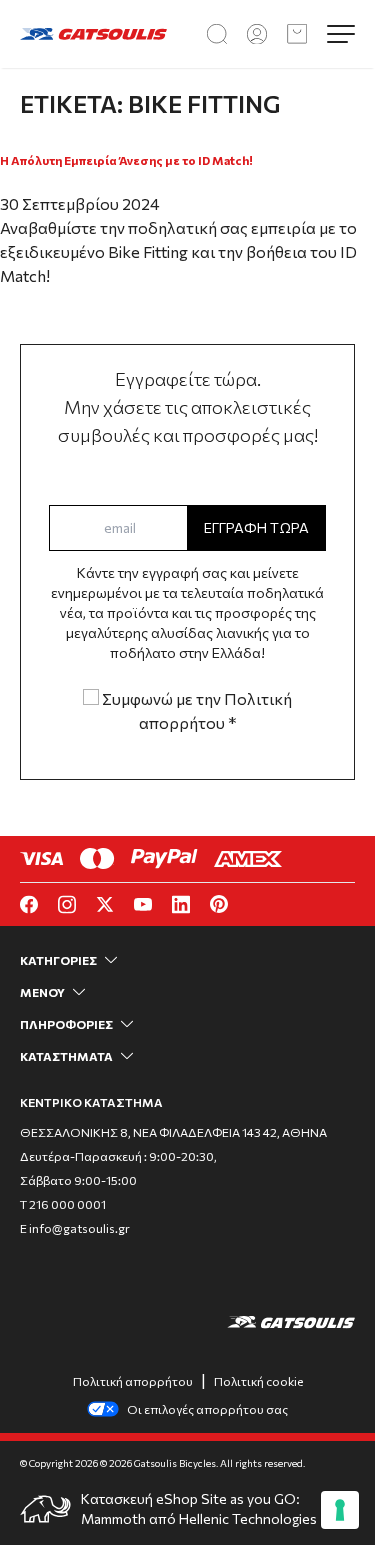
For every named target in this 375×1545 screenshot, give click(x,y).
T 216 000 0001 (63, 1204)
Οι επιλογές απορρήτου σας (207, 1409)
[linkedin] (181, 904)
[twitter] (105, 904)
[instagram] (67, 904)
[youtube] (143, 904)
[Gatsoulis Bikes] (93, 34)
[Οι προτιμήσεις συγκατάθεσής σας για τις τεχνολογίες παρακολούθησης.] (340, 1510)
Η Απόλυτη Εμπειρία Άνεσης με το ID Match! (126, 160)
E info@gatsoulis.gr (75, 1228)
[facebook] (29, 904)
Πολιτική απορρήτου (133, 1381)
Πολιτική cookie (258, 1381)
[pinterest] (219, 904)
